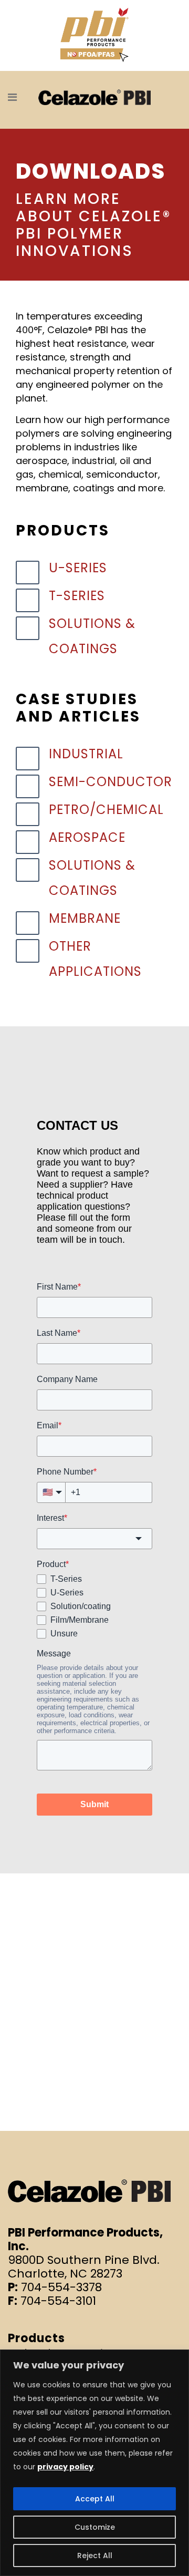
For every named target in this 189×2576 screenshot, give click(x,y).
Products (36, 2338)
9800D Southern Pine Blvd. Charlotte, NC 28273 (84, 2267)
